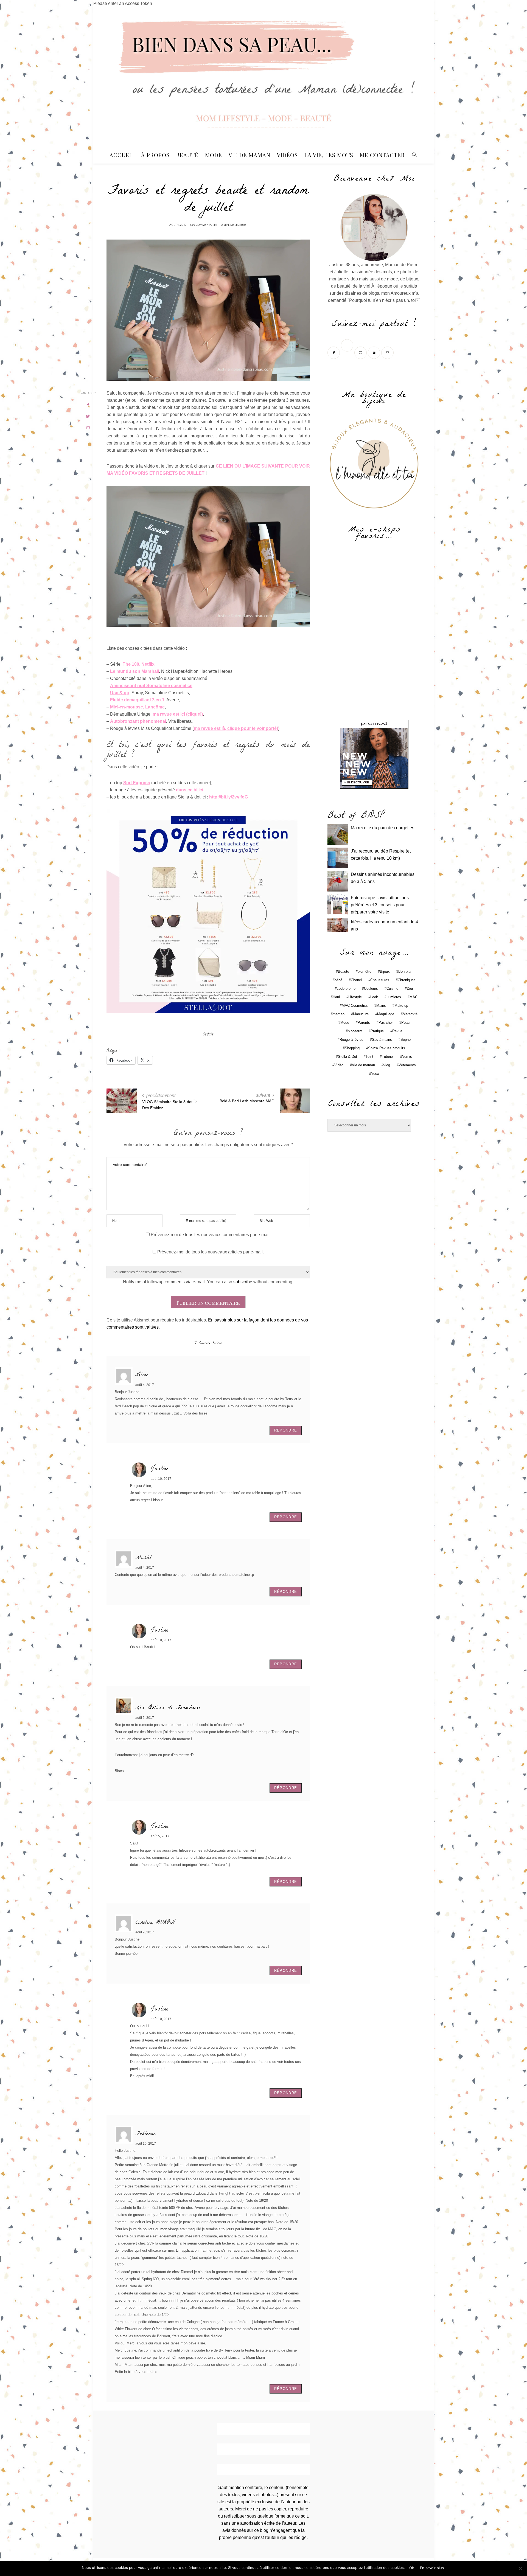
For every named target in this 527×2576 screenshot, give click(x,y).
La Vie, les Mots (329, 155)
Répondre (286, 1430)
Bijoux (385, 971)
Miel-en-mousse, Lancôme (137, 707)
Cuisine (392, 989)
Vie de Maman (250, 155)
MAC (414, 997)
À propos (155, 155)
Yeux (375, 1074)
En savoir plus (432, 2568)
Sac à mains (382, 1040)
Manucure (361, 1014)
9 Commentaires (205, 225)
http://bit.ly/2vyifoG (229, 797)
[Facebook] (334, 352)
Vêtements (407, 1065)
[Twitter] (348, 352)
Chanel (356, 980)
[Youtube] (375, 352)
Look (374, 997)
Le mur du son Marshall (134, 671)
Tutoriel (388, 1057)
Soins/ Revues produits (387, 1048)
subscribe (243, 1282)
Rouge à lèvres (351, 1040)
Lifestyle (355, 997)
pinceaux (355, 1031)
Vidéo (339, 1065)
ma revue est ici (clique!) (178, 714)
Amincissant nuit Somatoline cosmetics (151, 686)
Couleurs (371, 989)
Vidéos (287, 155)
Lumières (394, 997)
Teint (369, 1057)
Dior (410, 989)
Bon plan (405, 971)
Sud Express (137, 783)
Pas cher (386, 1023)
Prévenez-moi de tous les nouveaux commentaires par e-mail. (211, 1235)
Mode (214, 155)
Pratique (377, 1031)
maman (339, 1014)
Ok (412, 2568)
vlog (387, 1065)
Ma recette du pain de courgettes (382, 828)
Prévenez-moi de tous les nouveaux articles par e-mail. (211, 1252)
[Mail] (388, 352)
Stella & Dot (347, 1057)
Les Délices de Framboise (168, 1708)
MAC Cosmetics (355, 1006)
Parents (364, 1023)
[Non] (520, 2568)
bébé (338, 980)
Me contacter (382, 155)
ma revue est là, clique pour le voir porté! (236, 728)
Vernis (407, 1057)
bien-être (365, 971)
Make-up (401, 1006)
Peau (405, 1023)
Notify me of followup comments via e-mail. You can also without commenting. (208, 1282)
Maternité (410, 1014)
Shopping (352, 1048)
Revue (397, 1031)
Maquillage (386, 1014)
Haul (336, 997)
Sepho (406, 1040)
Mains (381, 1006)
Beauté (187, 155)
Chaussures (380, 980)
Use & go (120, 693)
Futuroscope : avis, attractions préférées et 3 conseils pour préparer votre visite (380, 905)
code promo (346, 989)
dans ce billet (190, 790)
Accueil (122, 155)
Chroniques (407, 980)
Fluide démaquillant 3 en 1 (137, 700)
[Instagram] (361, 352)
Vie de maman (363, 1065)
